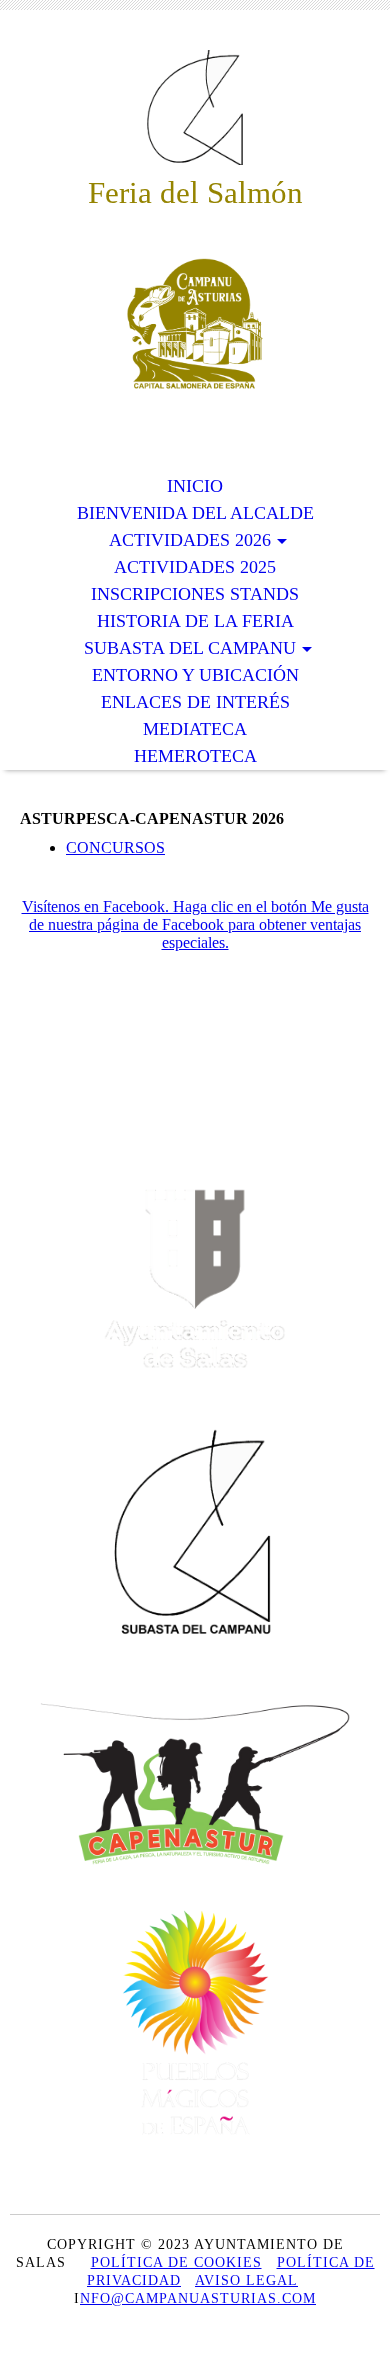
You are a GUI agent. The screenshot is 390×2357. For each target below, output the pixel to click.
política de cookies (176, 2262)
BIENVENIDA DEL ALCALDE (195, 513)
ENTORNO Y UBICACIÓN (195, 675)
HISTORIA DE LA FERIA (195, 621)
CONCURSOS (115, 847)
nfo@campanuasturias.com (198, 2298)
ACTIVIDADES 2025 (195, 567)
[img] (195, 107)
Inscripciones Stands (195, 594)
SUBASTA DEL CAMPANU (190, 648)
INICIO (195, 486)
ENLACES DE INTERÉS (195, 702)
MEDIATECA (195, 729)
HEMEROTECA (195, 756)
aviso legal (246, 2280)
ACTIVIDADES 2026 (190, 540)
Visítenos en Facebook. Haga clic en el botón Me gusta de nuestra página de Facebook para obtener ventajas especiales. (195, 924)
